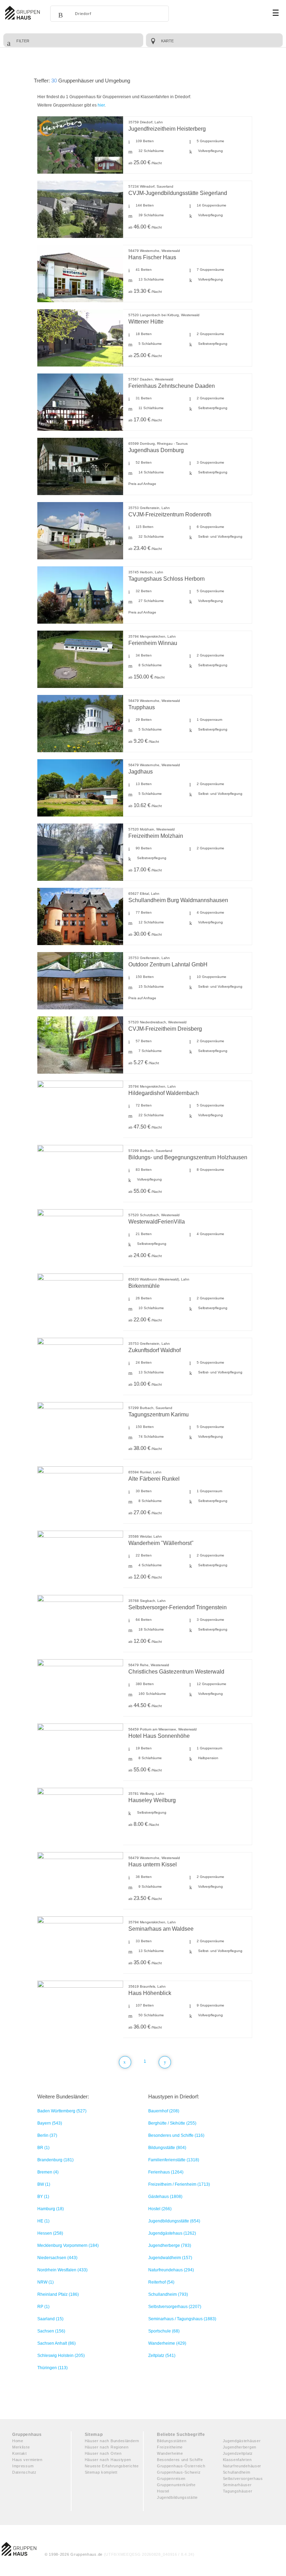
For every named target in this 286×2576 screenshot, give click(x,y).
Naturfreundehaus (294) (171, 2270)
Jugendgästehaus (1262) (172, 2233)
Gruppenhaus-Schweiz (179, 2472)
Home (18, 2441)
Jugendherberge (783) (170, 2245)
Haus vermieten (27, 2460)
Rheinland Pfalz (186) (58, 2294)
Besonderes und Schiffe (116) (176, 2135)
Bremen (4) (48, 2172)
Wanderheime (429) (167, 2343)
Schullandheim (237, 2472)
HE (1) (43, 2221)
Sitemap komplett (101, 2472)
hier (101, 105)
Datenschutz (24, 2472)
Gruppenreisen (171, 2479)
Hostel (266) (160, 2209)
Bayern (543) (50, 2123)
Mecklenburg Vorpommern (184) (68, 2245)
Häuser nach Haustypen (108, 2460)
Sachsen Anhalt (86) (57, 2343)
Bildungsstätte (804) (167, 2148)
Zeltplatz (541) (162, 2356)
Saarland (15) (50, 2319)
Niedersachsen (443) (57, 2258)
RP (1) (43, 2307)
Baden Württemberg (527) (62, 2111)
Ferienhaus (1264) (166, 2172)
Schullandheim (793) (168, 2294)
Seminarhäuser (237, 2485)
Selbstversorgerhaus (243, 2479)
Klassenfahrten (237, 2460)
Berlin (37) (47, 2135)
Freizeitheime (170, 2447)
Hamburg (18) (51, 2209)
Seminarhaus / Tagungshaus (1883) (182, 2319)
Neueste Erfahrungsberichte (112, 2466)
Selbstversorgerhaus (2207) (175, 2307)
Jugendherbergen (240, 2447)
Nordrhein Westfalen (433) (62, 2270)
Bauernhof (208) (164, 2111)
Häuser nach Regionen (107, 2447)
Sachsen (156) (51, 2331)
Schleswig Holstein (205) (61, 2356)
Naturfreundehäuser (242, 2466)
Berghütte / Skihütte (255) (172, 2123)
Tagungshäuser (238, 2491)
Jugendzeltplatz (238, 2453)
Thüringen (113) (52, 2368)
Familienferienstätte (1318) (174, 2160)
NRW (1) (46, 2282)
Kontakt (20, 2453)
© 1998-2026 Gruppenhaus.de (120, 2554)
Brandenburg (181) (55, 2160)
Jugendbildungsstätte (177, 2497)
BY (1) (43, 2197)
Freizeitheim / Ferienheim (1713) (179, 2184)
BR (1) (43, 2148)
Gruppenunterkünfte (176, 2485)
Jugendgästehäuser (242, 2441)
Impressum (23, 2466)
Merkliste (21, 2447)
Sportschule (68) (164, 2331)
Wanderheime (170, 2453)
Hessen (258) (50, 2233)
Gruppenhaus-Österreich (181, 2466)
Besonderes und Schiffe (180, 2460)
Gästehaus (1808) (165, 2197)
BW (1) (44, 2184)
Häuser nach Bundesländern (112, 2441)
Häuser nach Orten (103, 2453)
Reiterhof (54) (161, 2282)
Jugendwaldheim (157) (170, 2258)
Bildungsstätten (172, 2441)
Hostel (163, 2491)
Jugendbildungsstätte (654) (174, 2221)
